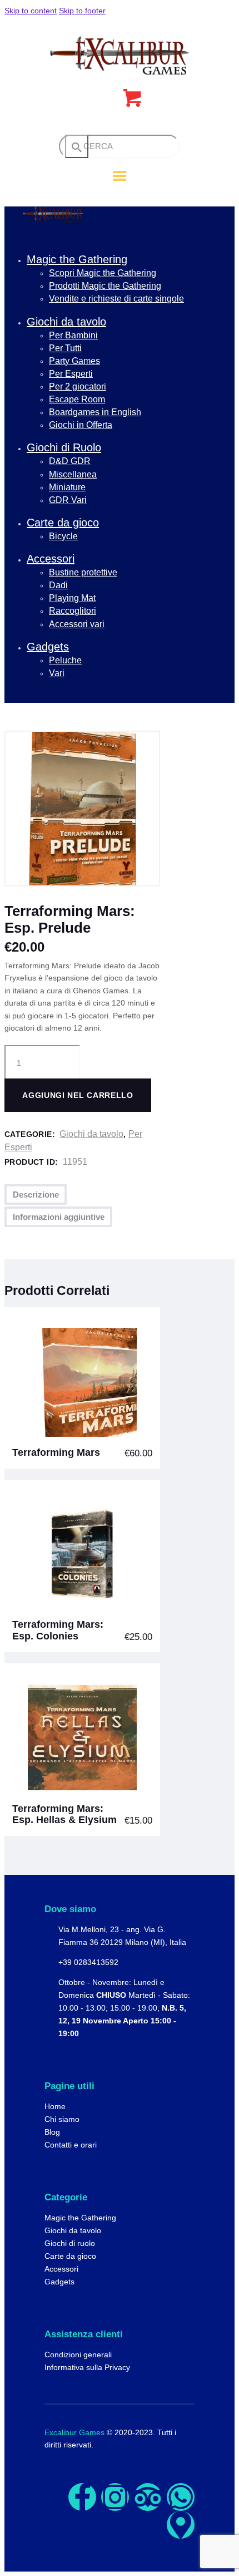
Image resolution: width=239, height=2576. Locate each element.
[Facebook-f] (82, 2497)
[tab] (36, 1195)
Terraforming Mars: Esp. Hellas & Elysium (64, 1814)
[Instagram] (115, 2497)
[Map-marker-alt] (181, 2525)
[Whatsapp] (181, 2497)
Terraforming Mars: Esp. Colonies (58, 1630)
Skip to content (31, 11)
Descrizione (36, 1195)
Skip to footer (82, 11)
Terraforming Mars (56, 1452)
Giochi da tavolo (91, 1134)
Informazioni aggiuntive (59, 1217)
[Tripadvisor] (148, 2497)
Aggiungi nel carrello (78, 1095)
